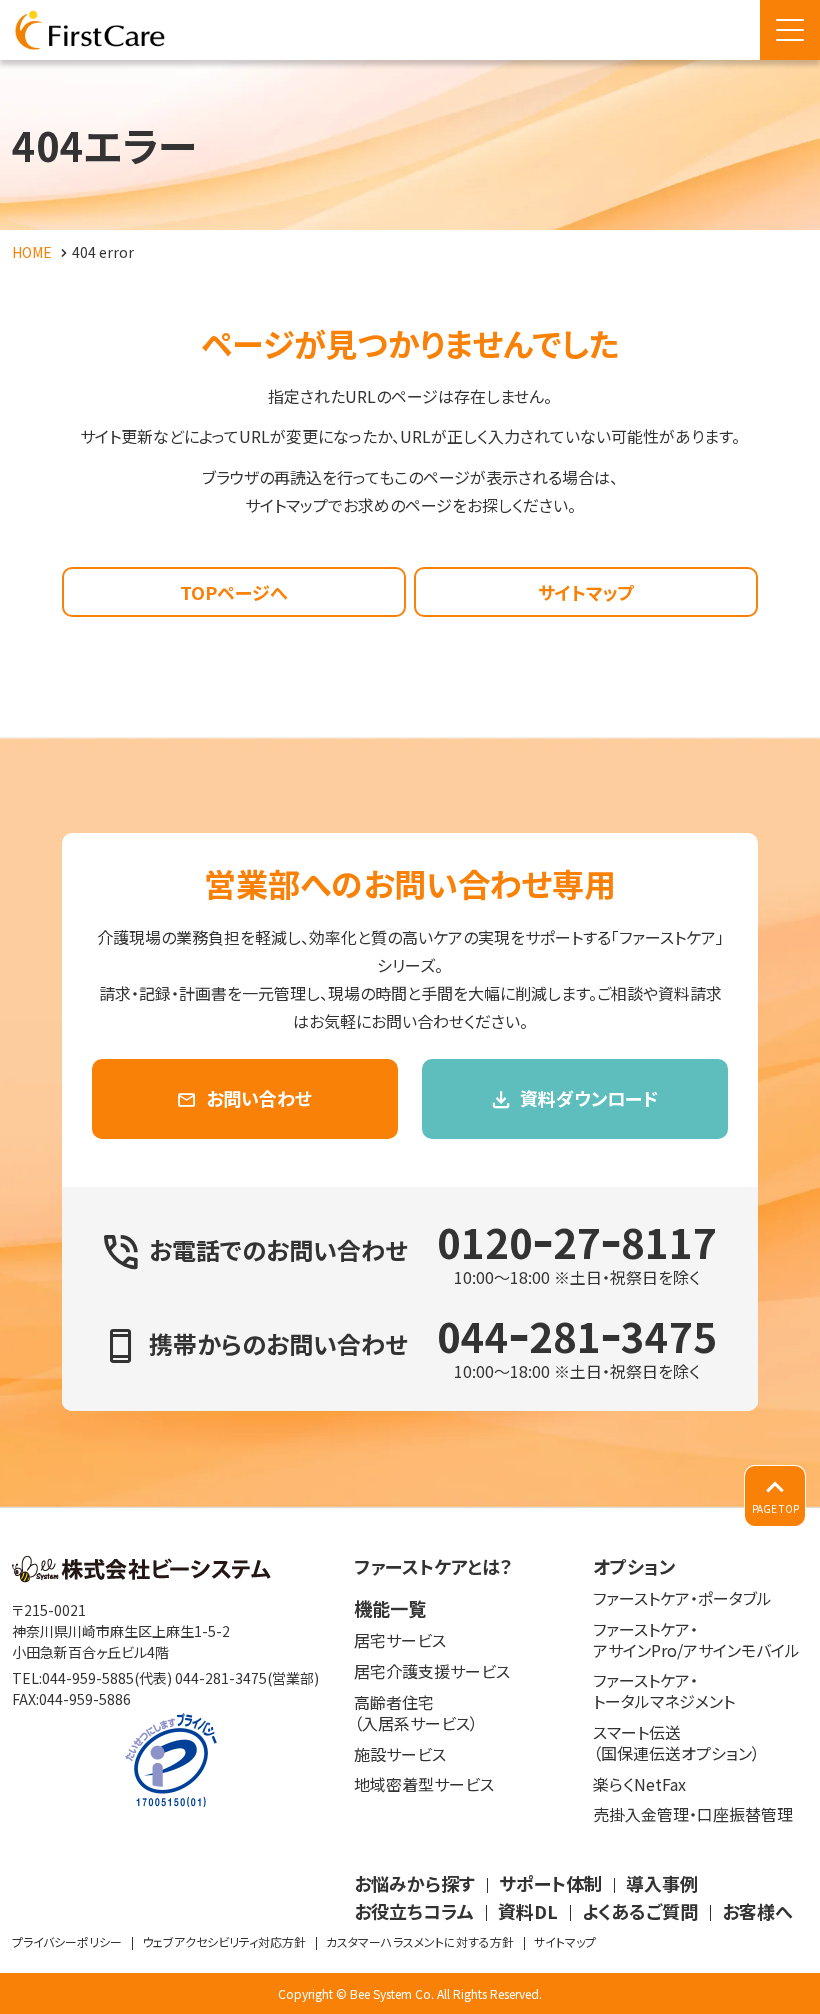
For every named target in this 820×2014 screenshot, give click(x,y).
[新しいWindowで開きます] (141, 1576)
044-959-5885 (88, 1678)
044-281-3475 (221, 1678)
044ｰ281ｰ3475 (577, 1336)
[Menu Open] (790, 30)
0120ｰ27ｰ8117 (577, 1242)
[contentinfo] (410, 1760)
